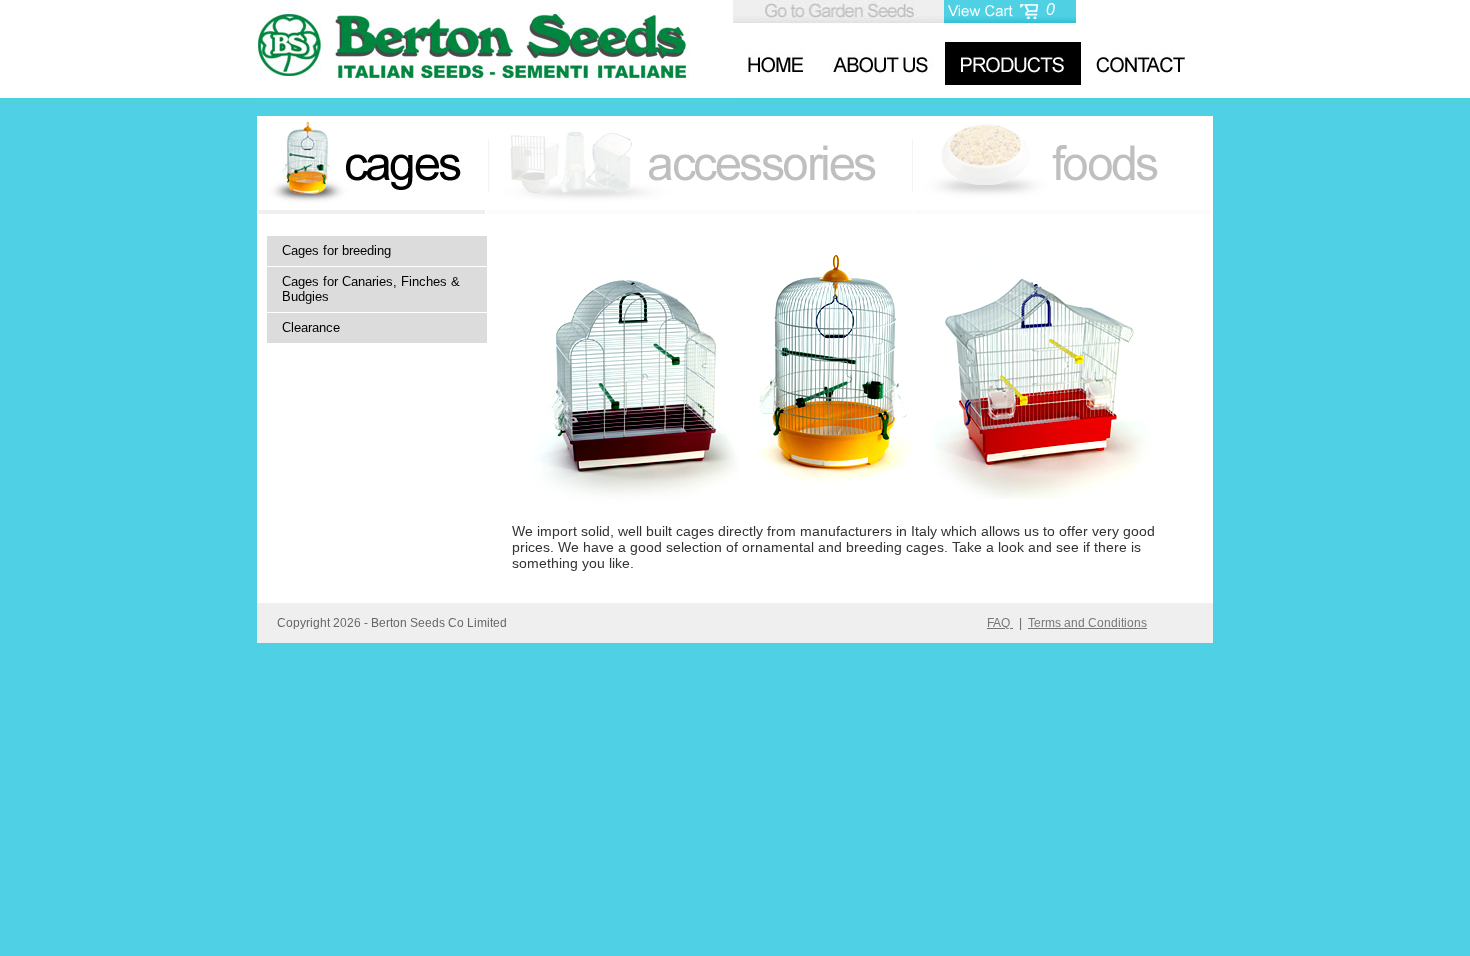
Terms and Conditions (1087, 623)
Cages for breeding (336, 250)
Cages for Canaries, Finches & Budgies (371, 289)
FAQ (1000, 623)
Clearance (311, 327)
